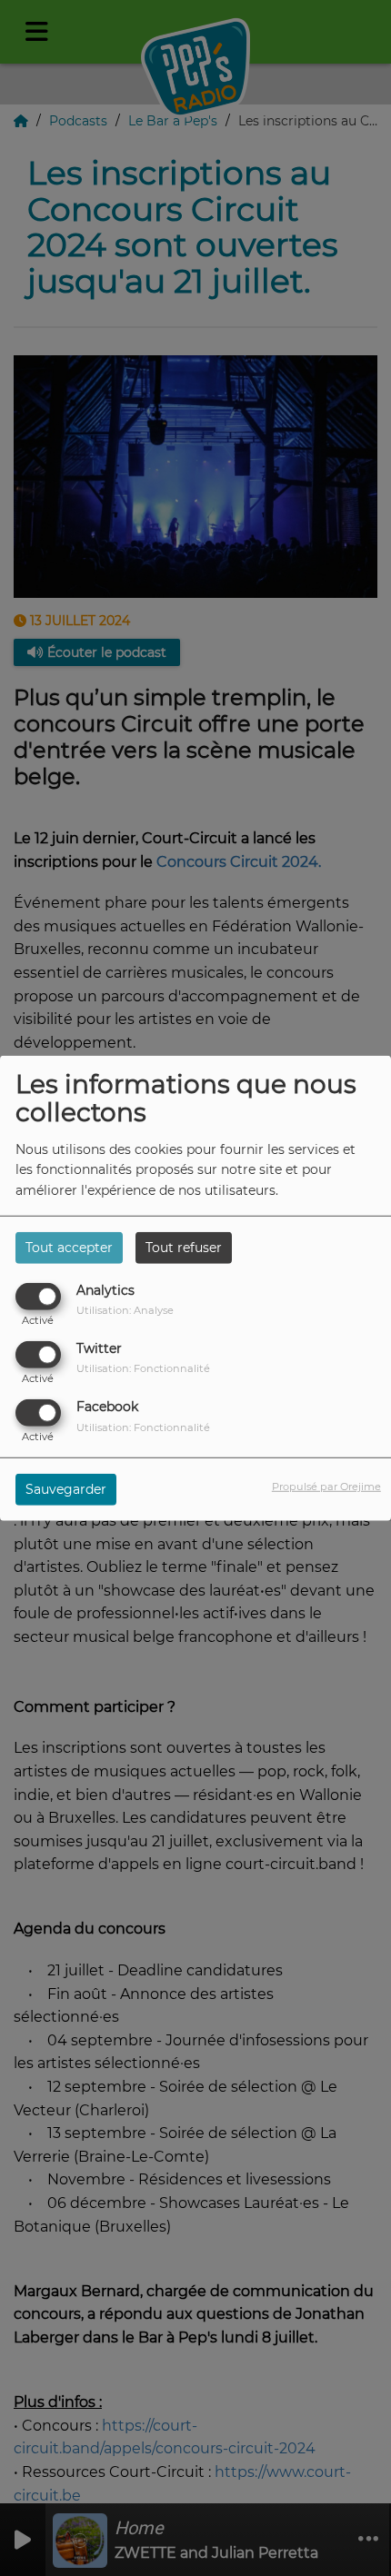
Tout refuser (184, 1247)
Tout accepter (69, 1247)
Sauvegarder (66, 1489)
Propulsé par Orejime (326, 1487)
